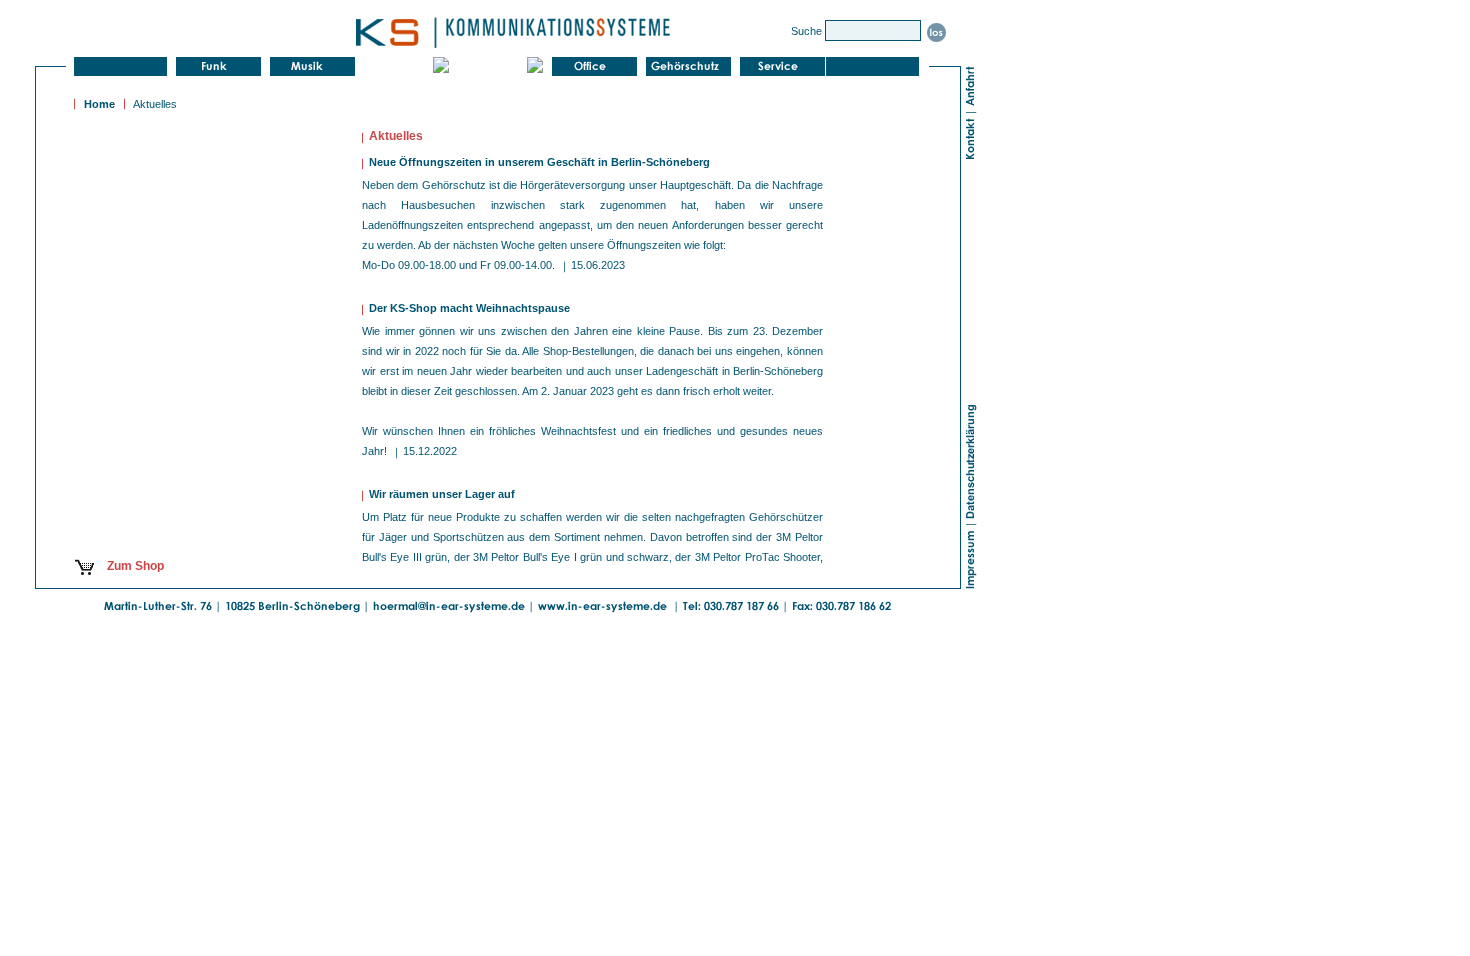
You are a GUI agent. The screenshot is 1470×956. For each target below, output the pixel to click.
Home (99, 104)
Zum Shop (132, 566)
